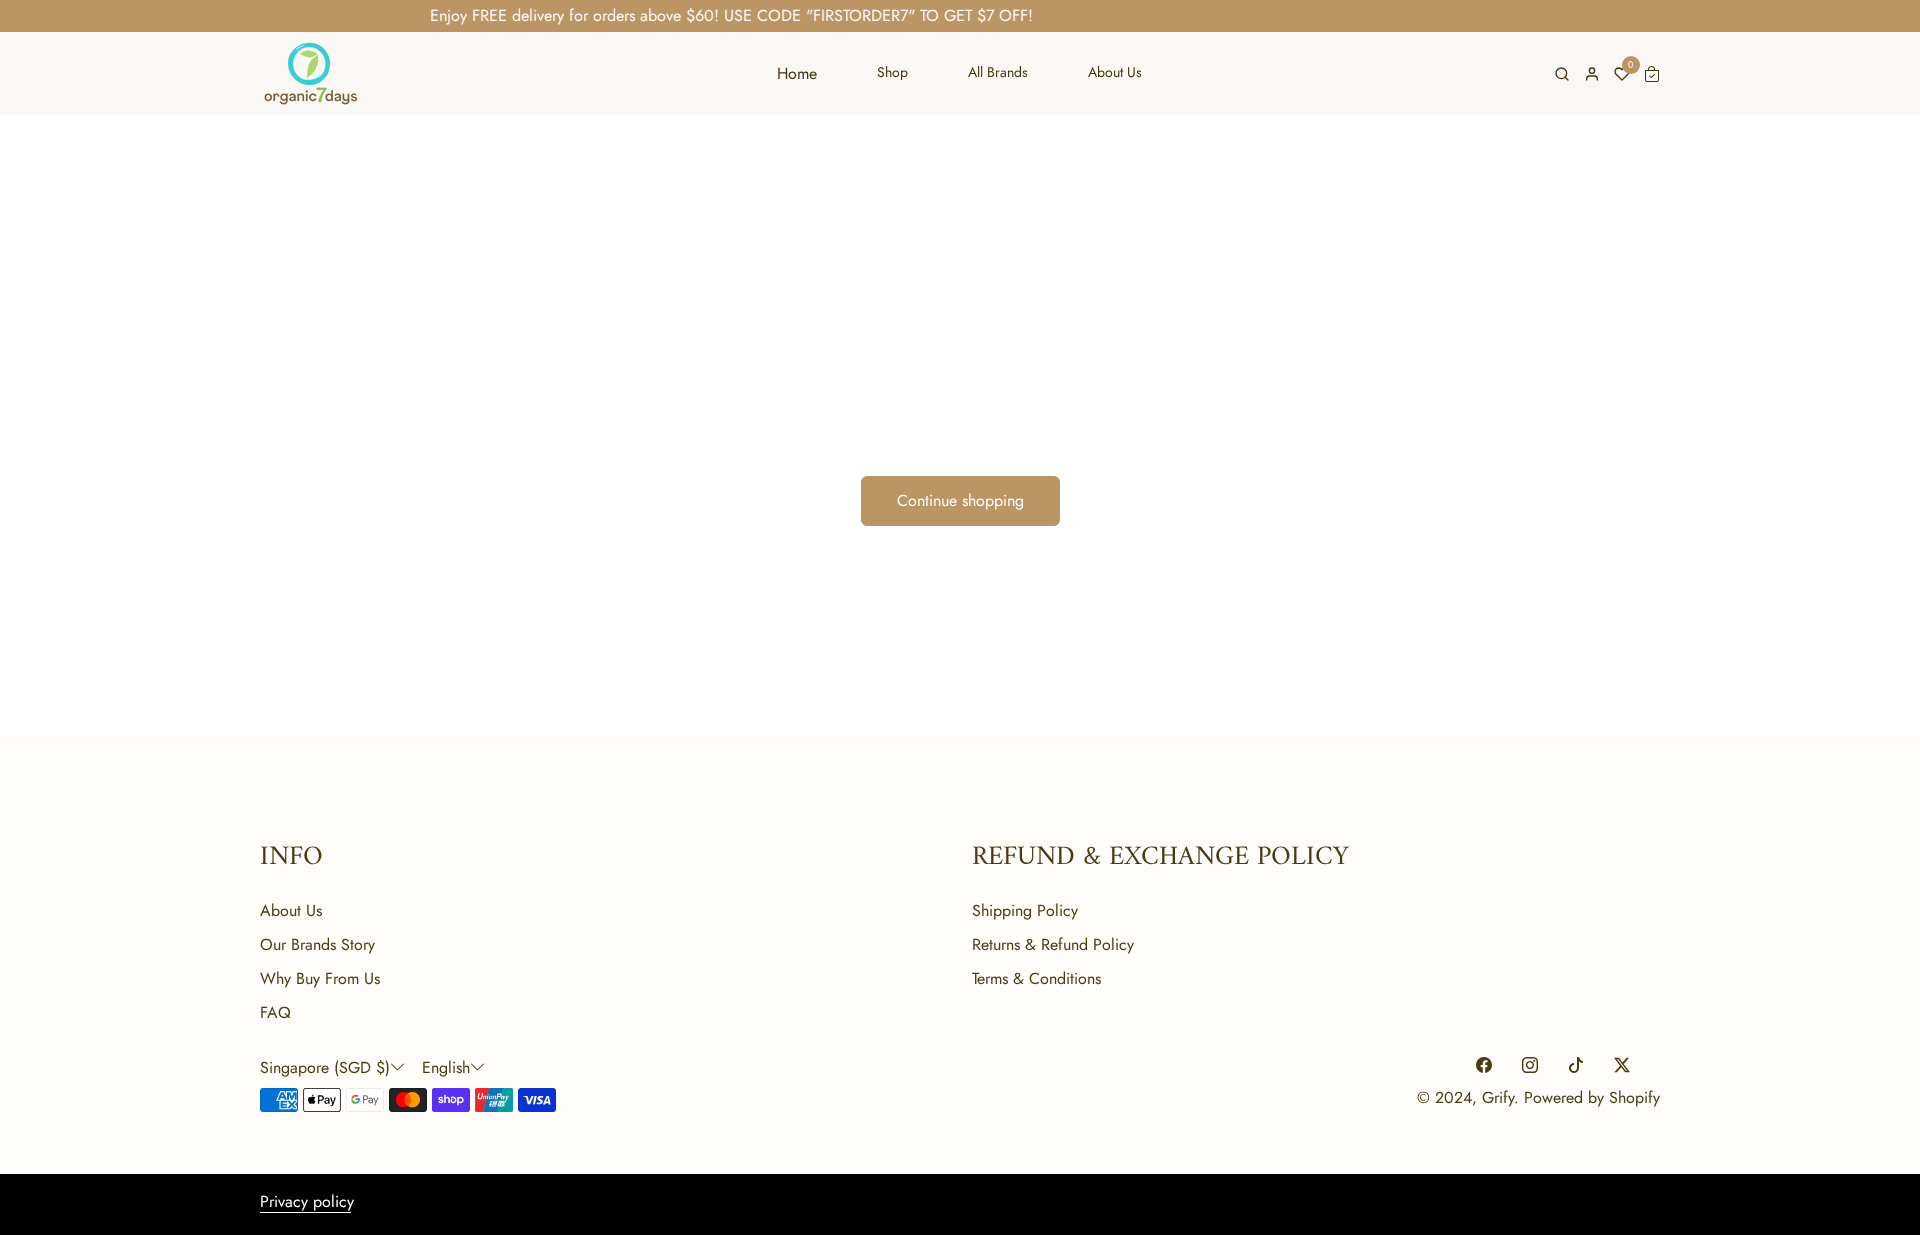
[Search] (1562, 74)
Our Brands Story (317, 944)
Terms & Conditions (1036, 978)
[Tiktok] (1576, 1066)
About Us (291, 910)
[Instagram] (1530, 1066)
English (446, 1067)
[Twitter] (1622, 1066)
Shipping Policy (1025, 910)
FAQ (275, 1012)
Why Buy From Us (320, 978)
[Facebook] (1484, 1066)
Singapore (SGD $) (325, 1067)
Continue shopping (960, 500)
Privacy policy (307, 1201)
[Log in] (1592, 74)
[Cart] (1652, 74)
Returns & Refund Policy (1053, 944)
